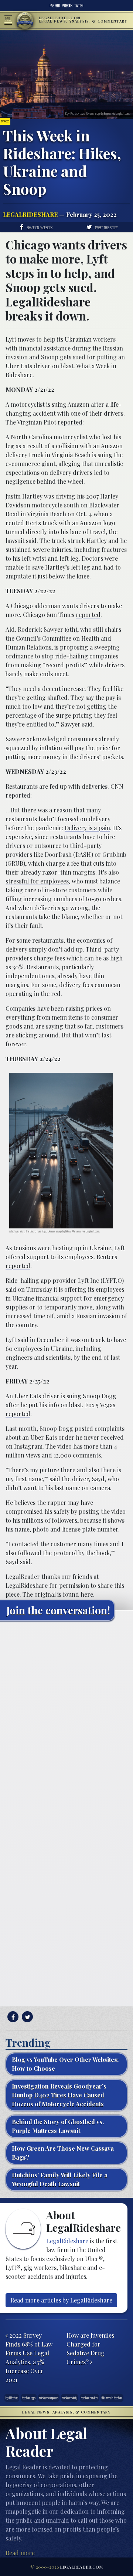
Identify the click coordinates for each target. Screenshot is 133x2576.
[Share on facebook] (12, 2017)
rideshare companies (49, 2398)
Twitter (79, 6)
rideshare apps (29, 2398)
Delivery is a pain (87, 828)
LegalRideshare (30, 214)
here (87, 1594)
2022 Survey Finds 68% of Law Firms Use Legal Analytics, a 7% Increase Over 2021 (29, 2357)
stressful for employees (37, 881)
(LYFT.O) (112, 1280)
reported (70, 422)
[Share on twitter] (26, 2017)
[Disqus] (66, 1719)
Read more (20, 2553)
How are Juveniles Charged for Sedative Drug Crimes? (90, 2349)
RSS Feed (55, 6)
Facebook (67, 6)
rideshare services (89, 2398)
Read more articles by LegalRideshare (61, 2300)
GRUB (15, 863)
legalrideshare (12, 2398)
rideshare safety (70, 2398)
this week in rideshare (112, 2398)
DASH (83, 854)
